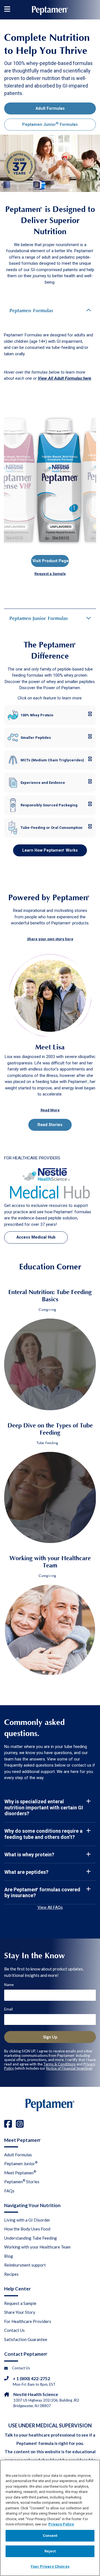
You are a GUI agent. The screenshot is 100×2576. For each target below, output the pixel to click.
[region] (50, 2518)
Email (8, 2009)
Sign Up (50, 2037)
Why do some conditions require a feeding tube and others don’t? (43, 1834)
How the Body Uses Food (27, 2229)
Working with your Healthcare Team (37, 2247)
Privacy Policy (61, 2524)
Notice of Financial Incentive (69, 2068)
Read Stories (50, 1125)
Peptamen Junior (21, 2163)
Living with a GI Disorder (27, 2220)
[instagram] (20, 2124)
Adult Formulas (50, 108)
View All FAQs (50, 1907)
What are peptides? (26, 1872)
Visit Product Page (51, 561)
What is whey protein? (29, 1855)
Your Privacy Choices (50, 2566)
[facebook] (8, 2124)
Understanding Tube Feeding (31, 2238)
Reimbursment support (25, 2265)
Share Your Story (20, 2312)
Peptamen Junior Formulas (50, 124)
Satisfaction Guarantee (26, 2339)
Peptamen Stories (22, 2181)
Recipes (11, 2274)
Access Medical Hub (36, 1237)
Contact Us (14, 2330)
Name (9, 1985)
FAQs (9, 2191)
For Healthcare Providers (28, 2321)
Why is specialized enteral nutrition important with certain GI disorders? (44, 1807)
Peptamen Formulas (31, 311)
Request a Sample (20, 2303)
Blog (9, 2256)
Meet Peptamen (20, 2172)
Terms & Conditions (59, 2064)
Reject (50, 2551)
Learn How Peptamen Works (50, 850)
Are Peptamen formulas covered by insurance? (42, 1893)
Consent (50, 2536)
